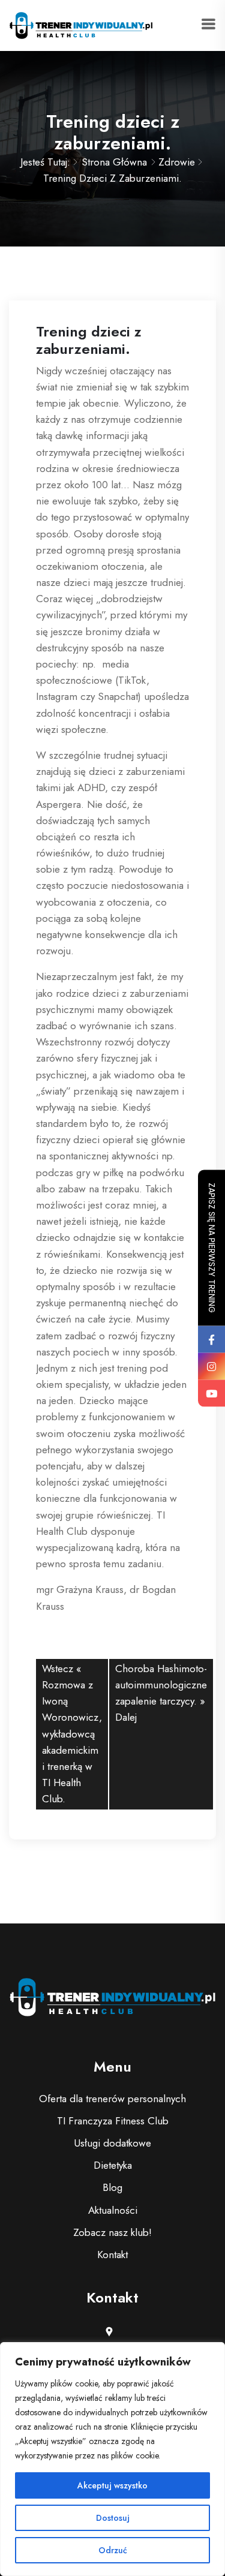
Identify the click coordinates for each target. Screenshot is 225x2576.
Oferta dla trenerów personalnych (112, 2099)
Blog (112, 2187)
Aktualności (113, 2210)
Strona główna (114, 162)
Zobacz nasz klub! (112, 2232)
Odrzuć (113, 2550)
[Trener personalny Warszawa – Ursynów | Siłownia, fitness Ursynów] (81, 24)
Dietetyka (113, 2165)
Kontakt (112, 2255)
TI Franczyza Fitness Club (113, 2121)
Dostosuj (113, 2518)
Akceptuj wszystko (112, 2485)
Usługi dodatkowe (112, 2143)
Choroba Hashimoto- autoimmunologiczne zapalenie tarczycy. (161, 1685)
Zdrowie (177, 162)
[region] (112, 2459)
